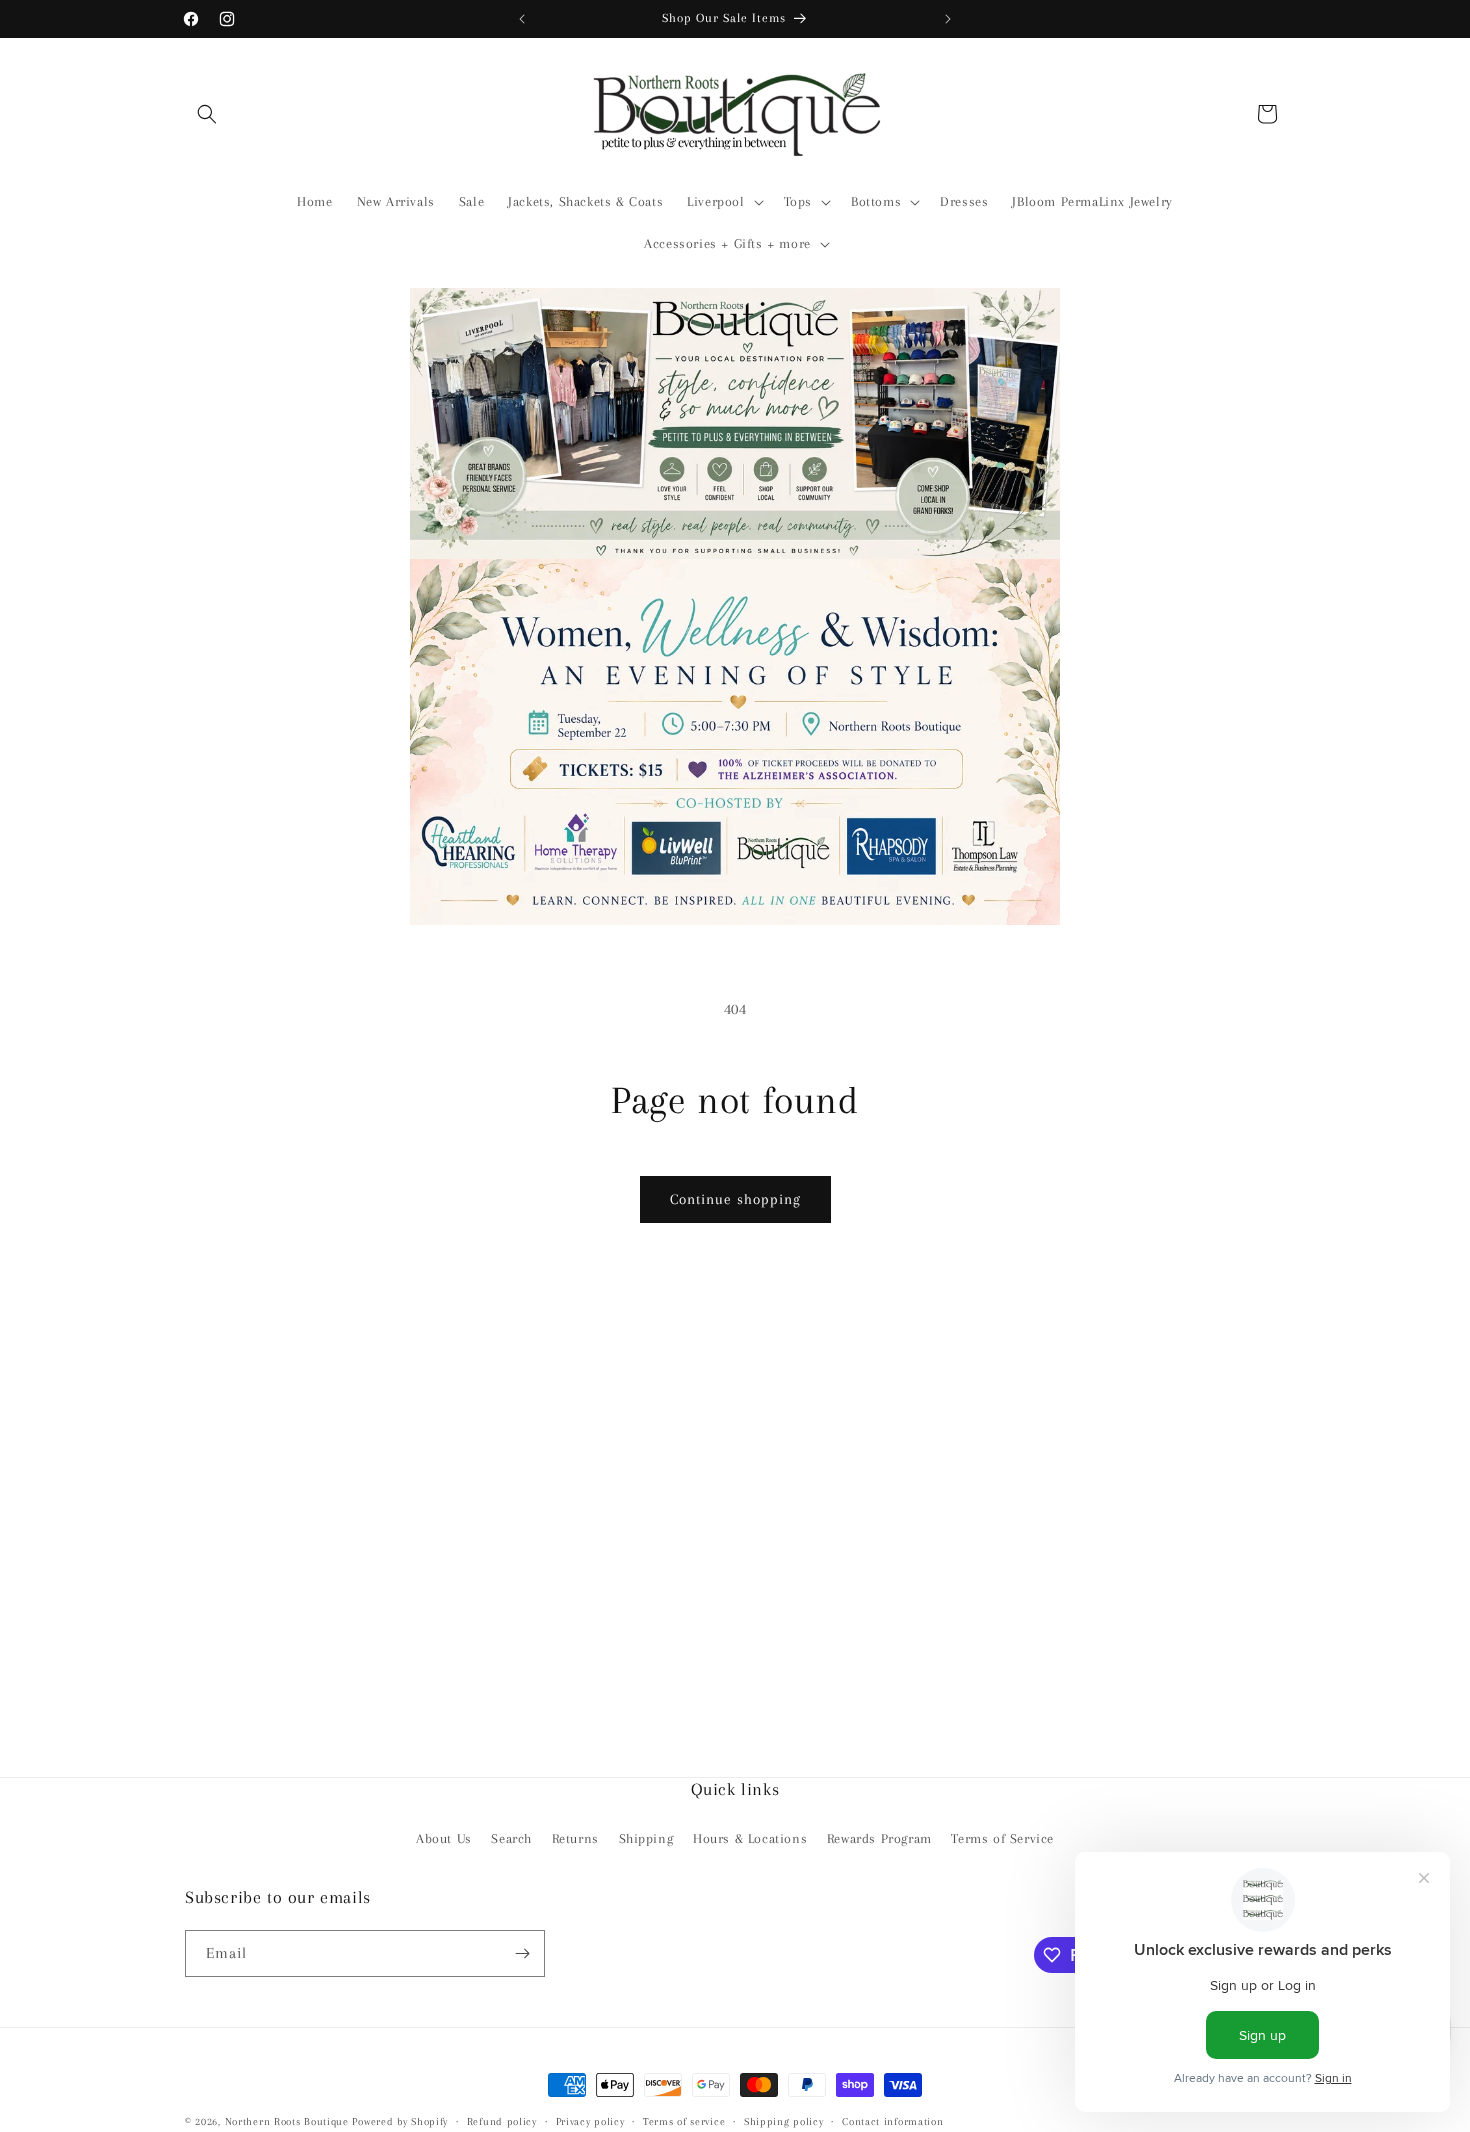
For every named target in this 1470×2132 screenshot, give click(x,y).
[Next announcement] (948, 19)
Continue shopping (735, 1199)
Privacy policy (590, 2120)
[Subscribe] (522, 1953)
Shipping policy (784, 2120)
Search (511, 1838)
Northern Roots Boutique (287, 2121)
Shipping (646, 1838)
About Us (444, 1838)
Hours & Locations (750, 1838)
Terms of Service (1002, 1838)
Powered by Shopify (400, 2121)
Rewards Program (879, 1838)
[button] (207, 114)
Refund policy (502, 2120)
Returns (575, 1838)
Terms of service (684, 2120)
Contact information (892, 2120)
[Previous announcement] (522, 19)
